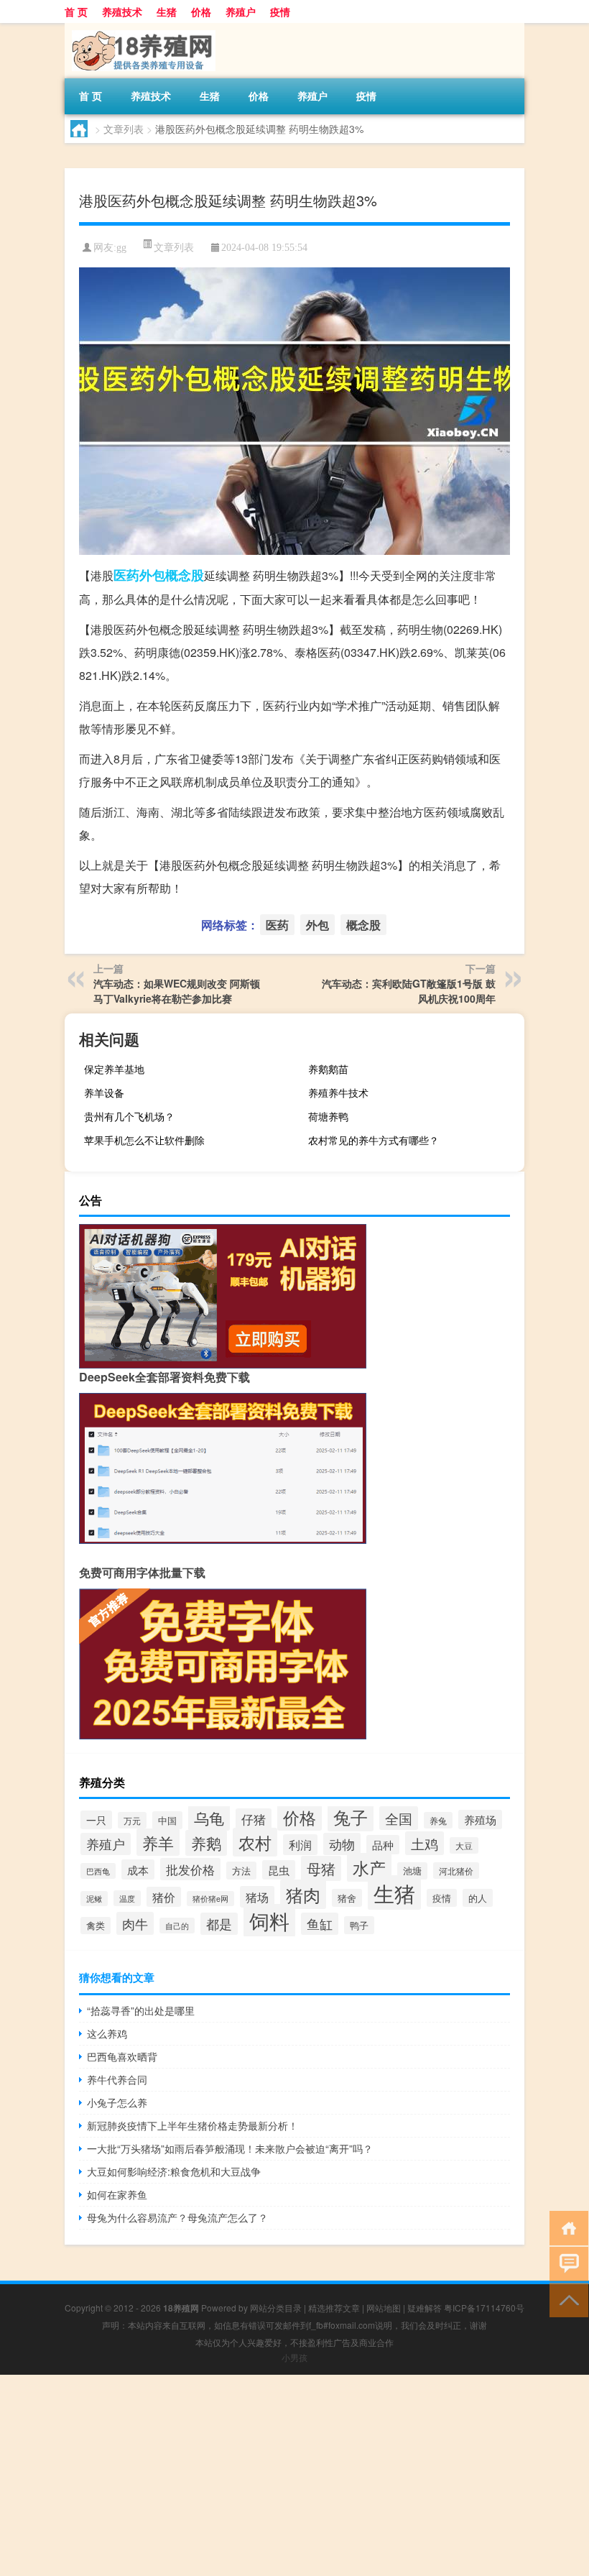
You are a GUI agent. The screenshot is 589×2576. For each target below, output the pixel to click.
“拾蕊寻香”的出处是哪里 (141, 2010)
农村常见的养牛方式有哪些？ (374, 1140)
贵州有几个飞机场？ (129, 1116)
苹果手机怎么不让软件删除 (144, 1140)
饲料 (269, 1920)
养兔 (438, 1820)
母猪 (321, 1868)
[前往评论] (566, 2263)
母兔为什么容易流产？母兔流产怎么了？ (177, 2217)
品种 (383, 1845)
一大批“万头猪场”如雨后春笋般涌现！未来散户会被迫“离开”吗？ (230, 2148)
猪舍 (347, 1898)
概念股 (185, 575)
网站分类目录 (276, 2308)
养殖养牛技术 (338, 1092)
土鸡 (425, 1843)
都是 (219, 1924)
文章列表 (124, 129)
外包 (152, 575)
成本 (138, 1869)
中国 (167, 1820)
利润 (300, 1845)
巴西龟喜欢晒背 (122, 2056)
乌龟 (209, 1818)
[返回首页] (566, 2227)
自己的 (177, 1926)
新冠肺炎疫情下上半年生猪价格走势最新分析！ (193, 2125)
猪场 (257, 1897)
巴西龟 (98, 1871)
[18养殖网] (140, 28)
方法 (241, 1871)
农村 (255, 1842)
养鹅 (206, 1843)
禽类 (96, 1926)
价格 (201, 11)
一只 (96, 1820)
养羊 (158, 1842)
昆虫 (279, 1870)
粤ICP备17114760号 (484, 2308)
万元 (132, 1820)
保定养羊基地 (114, 1069)
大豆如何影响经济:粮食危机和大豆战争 (174, 2171)
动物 (342, 1844)
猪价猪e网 (210, 1899)
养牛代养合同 (117, 2079)
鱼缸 (320, 1924)
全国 (399, 1818)
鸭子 (359, 1925)
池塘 (412, 1871)
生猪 (167, 11)
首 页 (76, 11)
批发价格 (190, 1869)
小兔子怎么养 (117, 2102)
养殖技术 (122, 11)
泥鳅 (94, 1899)
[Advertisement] (294, 2475)
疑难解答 (425, 2308)
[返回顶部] (566, 2299)
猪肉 (303, 1894)
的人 (478, 1898)
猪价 (164, 1897)
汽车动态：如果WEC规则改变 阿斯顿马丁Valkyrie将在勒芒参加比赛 (177, 991)
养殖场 (480, 1820)
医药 (126, 575)
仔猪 (254, 1819)
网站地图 (384, 2308)
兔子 (351, 1817)
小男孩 (294, 2357)
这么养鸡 (107, 2033)
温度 (127, 1898)
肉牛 (135, 1923)
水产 (369, 1867)
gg (121, 248)
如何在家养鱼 (117, 2194)
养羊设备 (104, 1092)
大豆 (464, 1845)
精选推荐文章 (334, 2308)
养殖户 (241, 11)
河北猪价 (456, 1871)
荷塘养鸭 (328, 1116)
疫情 (280, 11)
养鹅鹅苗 (328, 1069)
